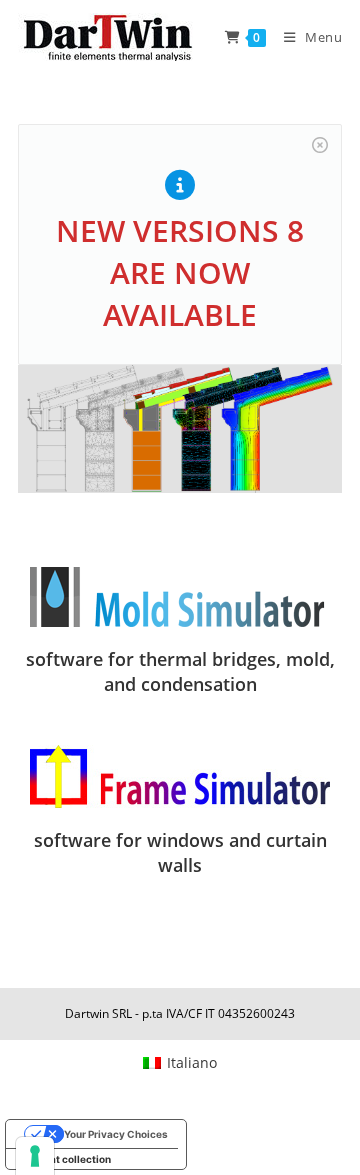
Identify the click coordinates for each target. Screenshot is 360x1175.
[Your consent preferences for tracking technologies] (35, 1156)
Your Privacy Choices (116, 1134)
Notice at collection (63, 1159)
